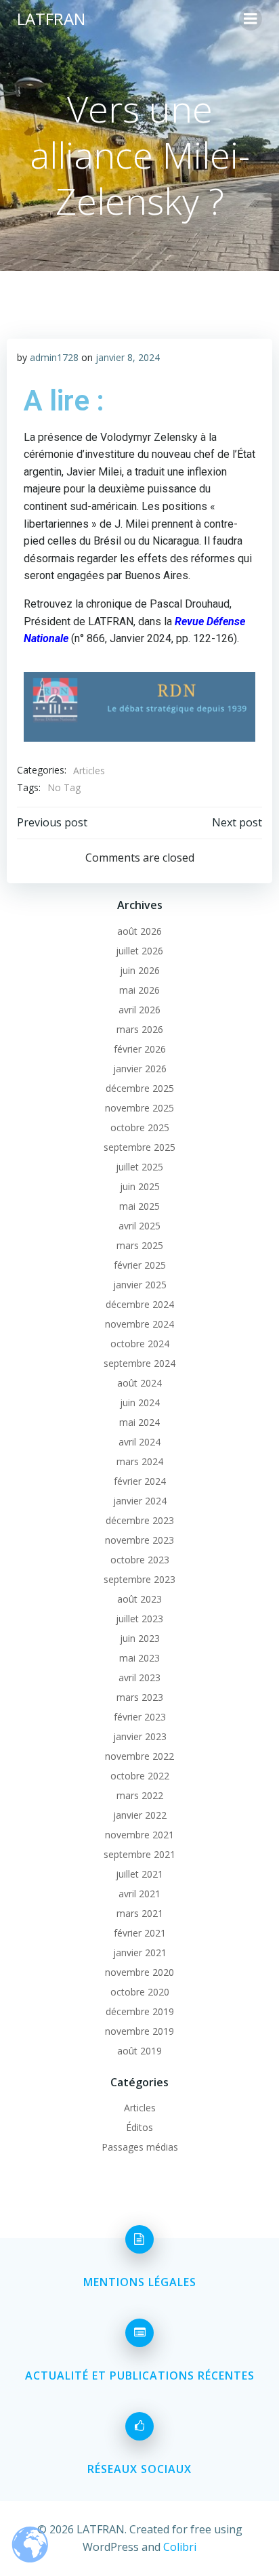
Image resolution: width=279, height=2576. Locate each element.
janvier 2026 (140, 1069)
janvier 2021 (140, 1952)
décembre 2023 (140, 1520)
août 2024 (139, 1383)
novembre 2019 (139, 2031)
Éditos (139, 2127)
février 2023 (140, 1717)
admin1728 (54, 357)
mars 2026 (140, 1029)
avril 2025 (139, 1226)
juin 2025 (140, 1186)
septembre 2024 (139, 1363)
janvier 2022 (140, 1815)
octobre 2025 (140, 1127)
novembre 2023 (139, 1540)
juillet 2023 (139, 1619)
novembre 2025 (139, 1108)
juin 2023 (140, 1638)
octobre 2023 (140, 1560)
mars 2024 (140, 1461)
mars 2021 (140, 1913)
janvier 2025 (140, 1285)
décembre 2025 (140, 1088)
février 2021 (140, 1933)
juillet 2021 (139, 1874)
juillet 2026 (139, 951)
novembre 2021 (139, 1835)
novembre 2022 (139, 1756)
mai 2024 (139, 1422)
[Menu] (251, 19)
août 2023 (139, 1599)
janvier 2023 (140, 1736)
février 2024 (140, 1481)
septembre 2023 (139, 1579)
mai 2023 (139, 1658)
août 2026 (139, 931)
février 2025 (140, 1265)
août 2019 (139, 2051)
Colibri (180, 2547)
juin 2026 (140, 970)
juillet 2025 (139, 1167)
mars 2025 (140, 1245)
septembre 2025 (139, 1147)
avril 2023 (139, 1677)
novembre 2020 (139, 1972)
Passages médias (140, 2147)
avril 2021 (139, 1894)
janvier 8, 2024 (128, 357)
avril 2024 (139, 1442)
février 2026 (140, 1049)
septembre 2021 (139, 1854)
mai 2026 (139, 990)
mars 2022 (140, 1795)
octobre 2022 (140, 1776)
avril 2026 (139, 1010)
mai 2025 (139, 1206)
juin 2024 (140, 1402)
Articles (89, 770)
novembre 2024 (139, 1324)
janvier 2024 (140, 1501)
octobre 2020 (140, 1992)
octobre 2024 (140, 1344)
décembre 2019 (140, 2011)
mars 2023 (140, 1697)
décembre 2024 (140, 1304)
